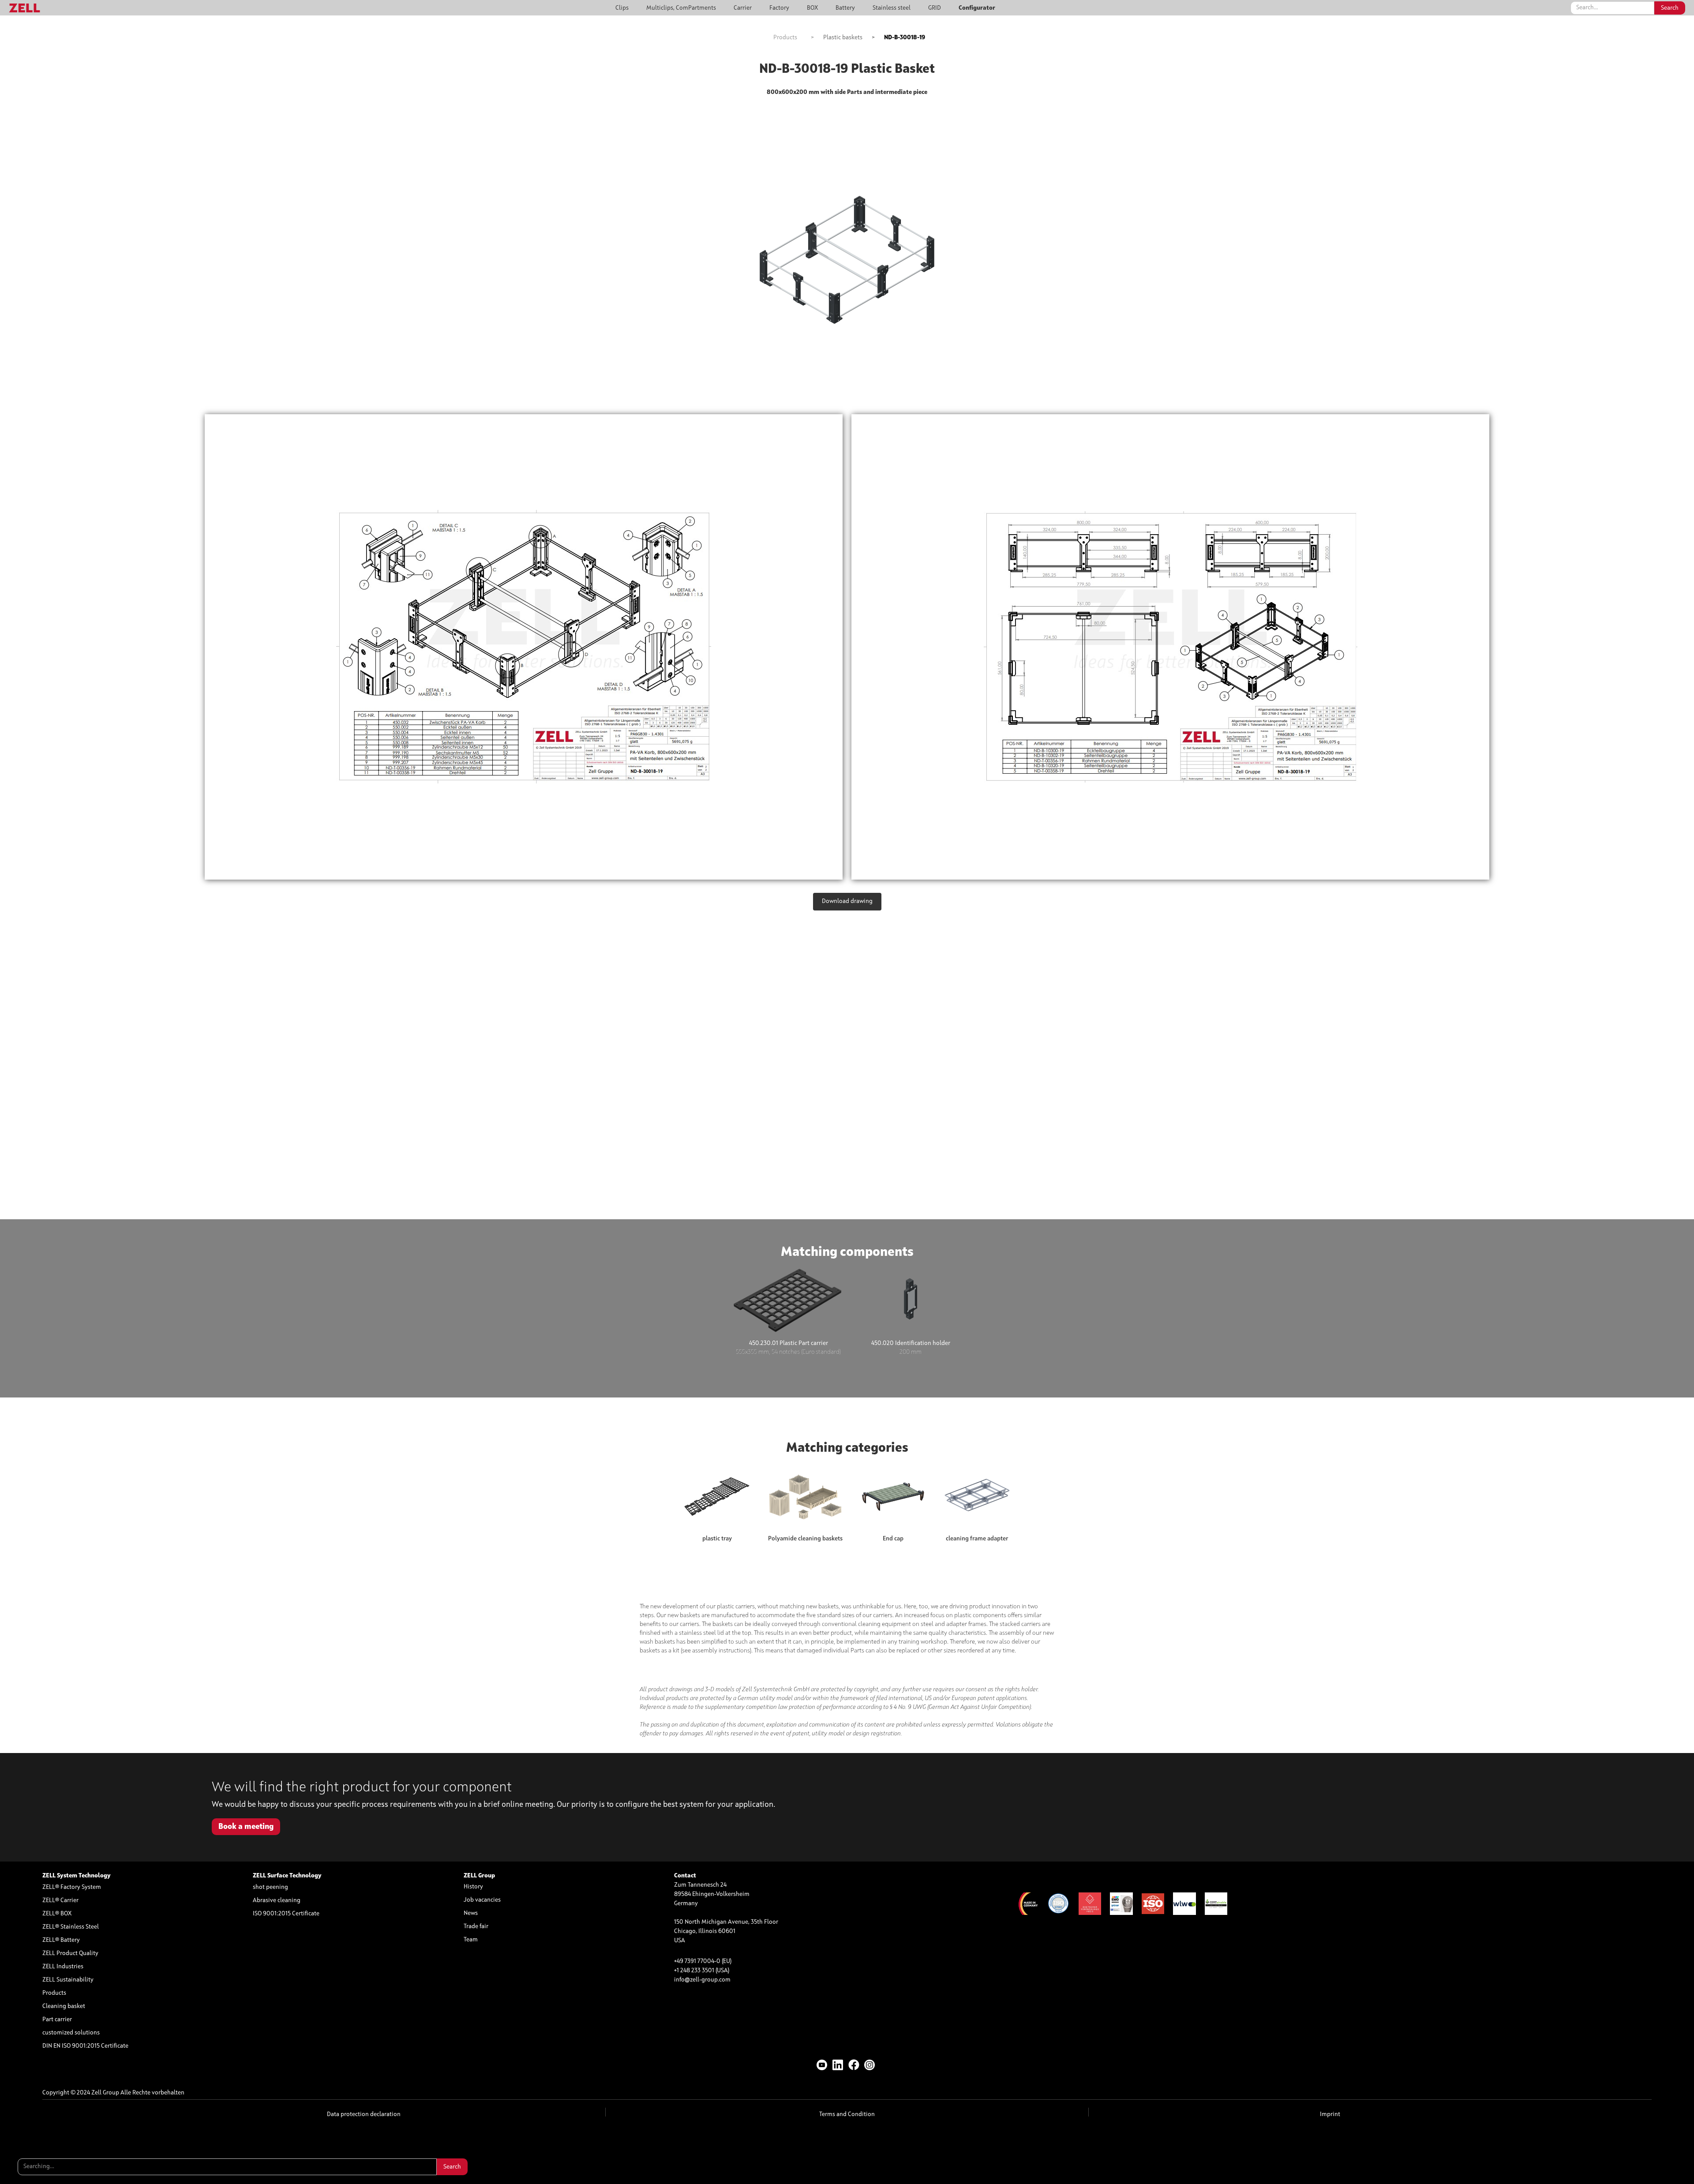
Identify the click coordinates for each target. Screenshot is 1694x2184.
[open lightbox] (524, 647)
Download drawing (847, 901)
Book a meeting (246, 1827)
